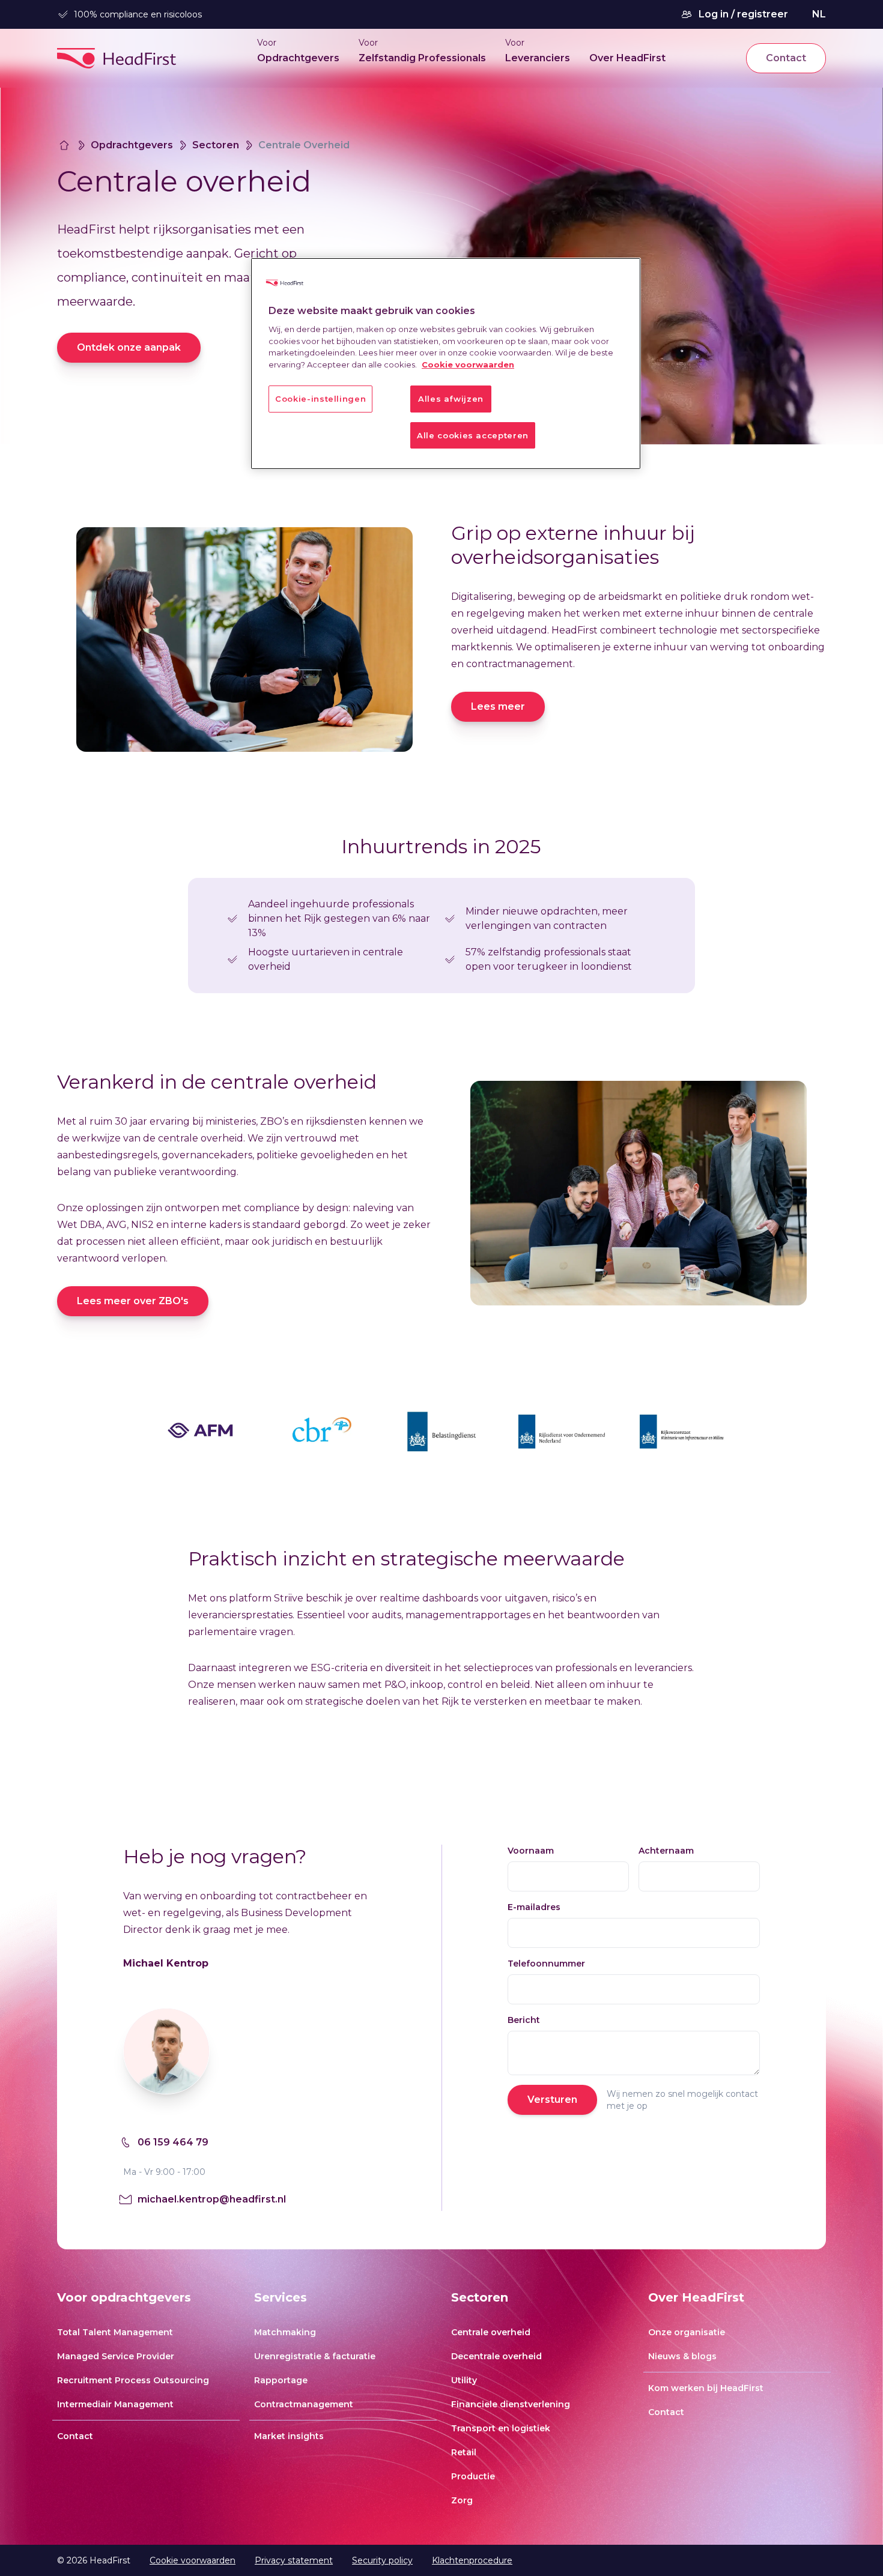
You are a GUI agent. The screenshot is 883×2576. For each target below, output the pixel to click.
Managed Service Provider (116, 2356)
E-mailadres (534, 1907)
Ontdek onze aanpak (129, 347)
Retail (464, 2452)
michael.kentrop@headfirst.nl (212, 2199)
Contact (786, 58)
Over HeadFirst (627, 58)
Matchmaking (285, 2332)
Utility (464, 2380)
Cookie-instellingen (320, 399)
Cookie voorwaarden (193, 2560)
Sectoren (216, 145)
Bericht (524, 2020)
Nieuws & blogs (682, 2356)
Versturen (552, 2100)
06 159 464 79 (173, 2142)
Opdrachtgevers (298, 58)
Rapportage (281, 2380)
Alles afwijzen (451, 399)
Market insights (289, 2436)
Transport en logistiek (501, 2428)
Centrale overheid (491, 2332)
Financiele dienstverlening (511, 2404)
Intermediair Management (115, 2404)
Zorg (462, 2500)
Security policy (382, 2560)
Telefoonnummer (546, 1964)
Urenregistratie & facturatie (315, 2356)
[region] (446, 364)
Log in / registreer (743, 14)
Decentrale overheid (496, 2356)
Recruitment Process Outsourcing (133, 2380)
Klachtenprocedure (472, 2560)
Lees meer (498, 706)
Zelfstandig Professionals (422, 58)
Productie (473, 2476)
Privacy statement (294, 2560)
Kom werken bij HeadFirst (706, 2388)
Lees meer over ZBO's (133, 1301)
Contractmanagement (304, 2404)
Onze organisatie (687, 2332)
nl (819, 14)
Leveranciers (538, 58)
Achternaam (666, 1851)
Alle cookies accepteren (473, 435)
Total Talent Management (115, 2332)
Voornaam (531, 1851)
